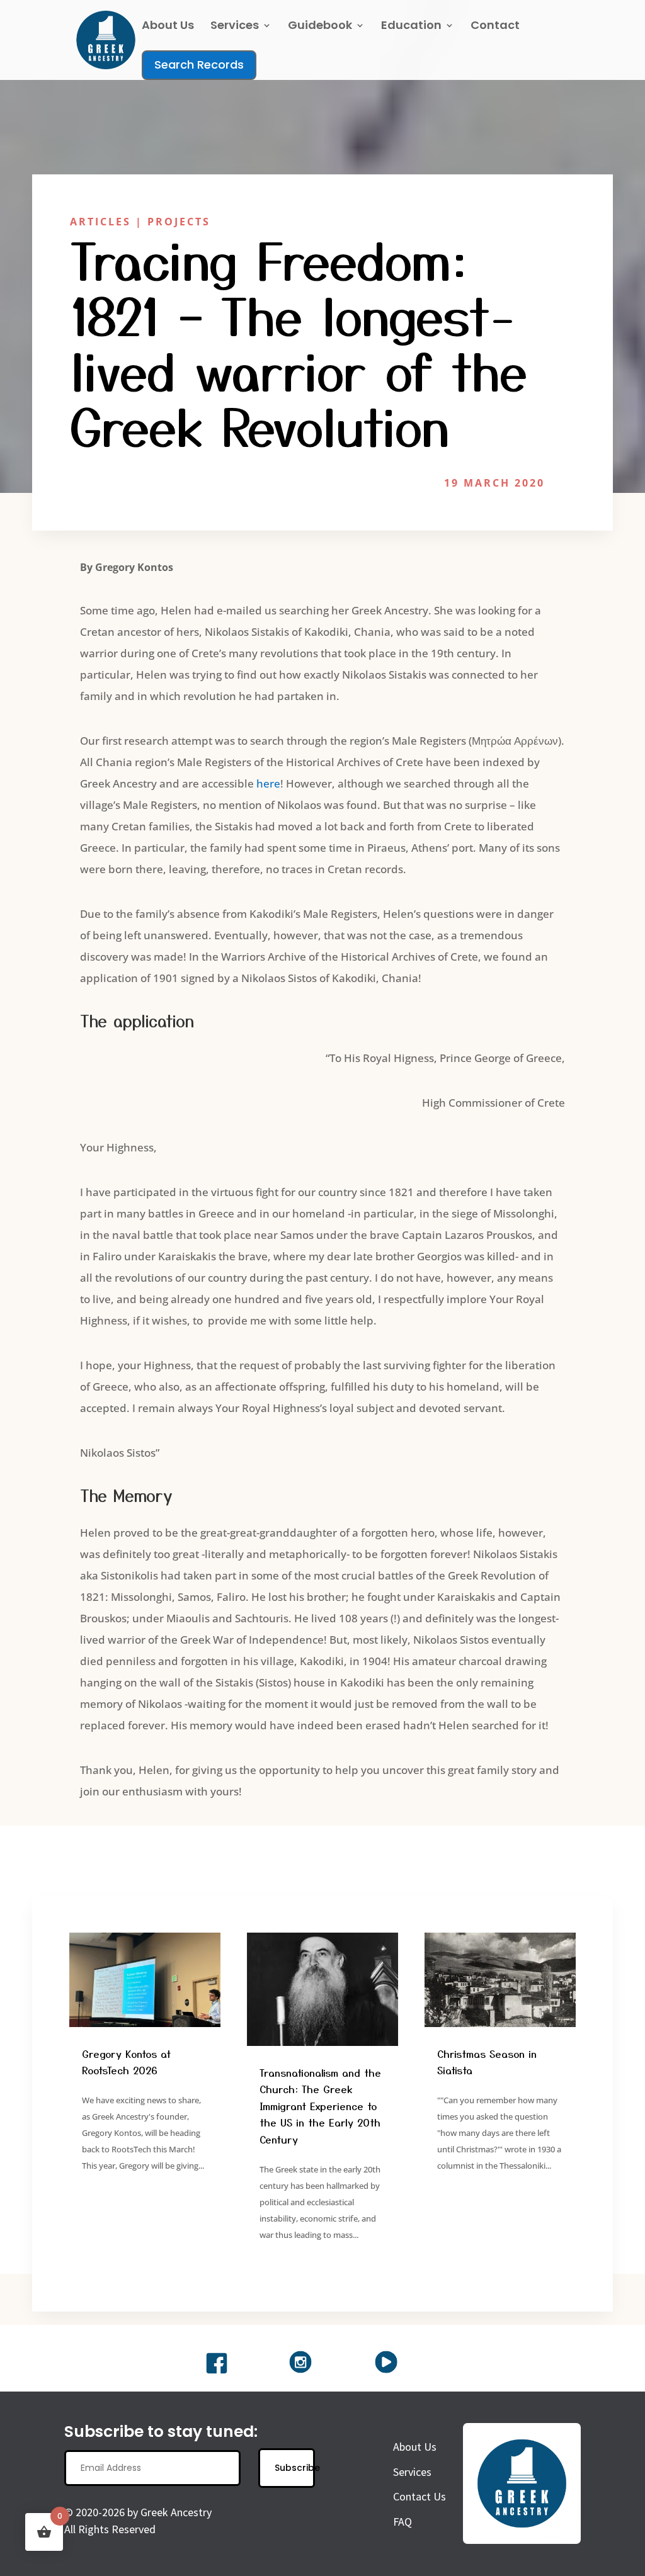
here (268, 783)
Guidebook (320, 27)
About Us (168, 27)
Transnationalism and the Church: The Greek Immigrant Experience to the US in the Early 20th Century (320, 2106)
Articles (100, 222)
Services (235, 27)
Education (411, 27)
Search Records (199, 65)
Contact (495, 27)
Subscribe (294, 2468)
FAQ (402, 2522)
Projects (179, 222)
